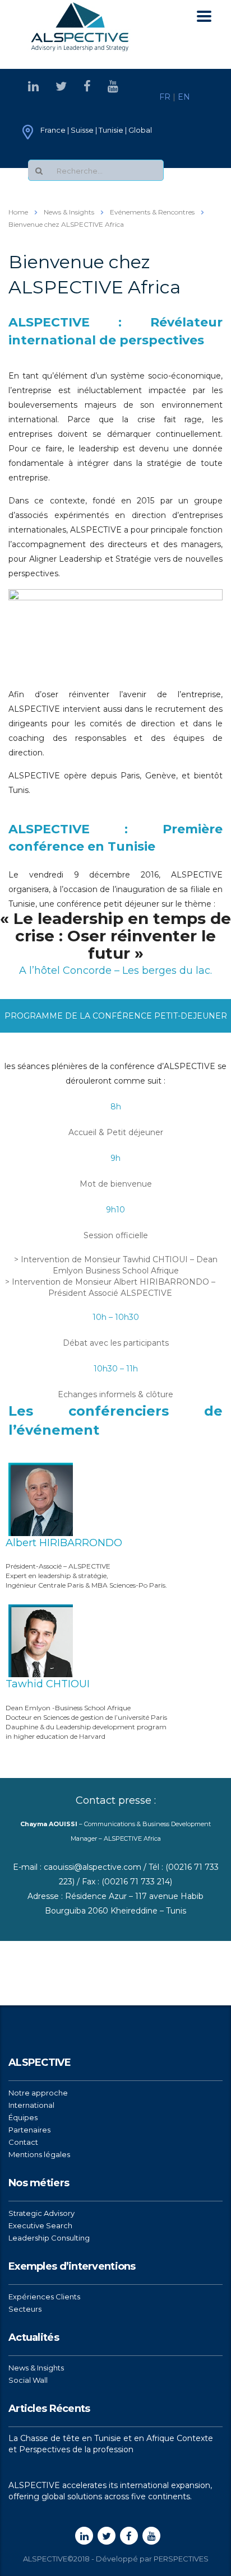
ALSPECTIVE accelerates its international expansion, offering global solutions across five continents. (110, 2491)
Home (18, 212)
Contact (23, 2142)
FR (165, 97)
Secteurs (25, 2309)
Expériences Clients (44, 2297)
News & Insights (36, 2368)
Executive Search (40, 2225)
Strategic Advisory (41, 2213)
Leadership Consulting (49, 2238)
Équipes (23, 2117)
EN (184, 97)
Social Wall (28, 2380)
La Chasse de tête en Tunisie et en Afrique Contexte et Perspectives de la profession (111, 2444)
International (31, 2105)
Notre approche (38, 2093)
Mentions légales (39, 2154)
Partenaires (29, 2130)
